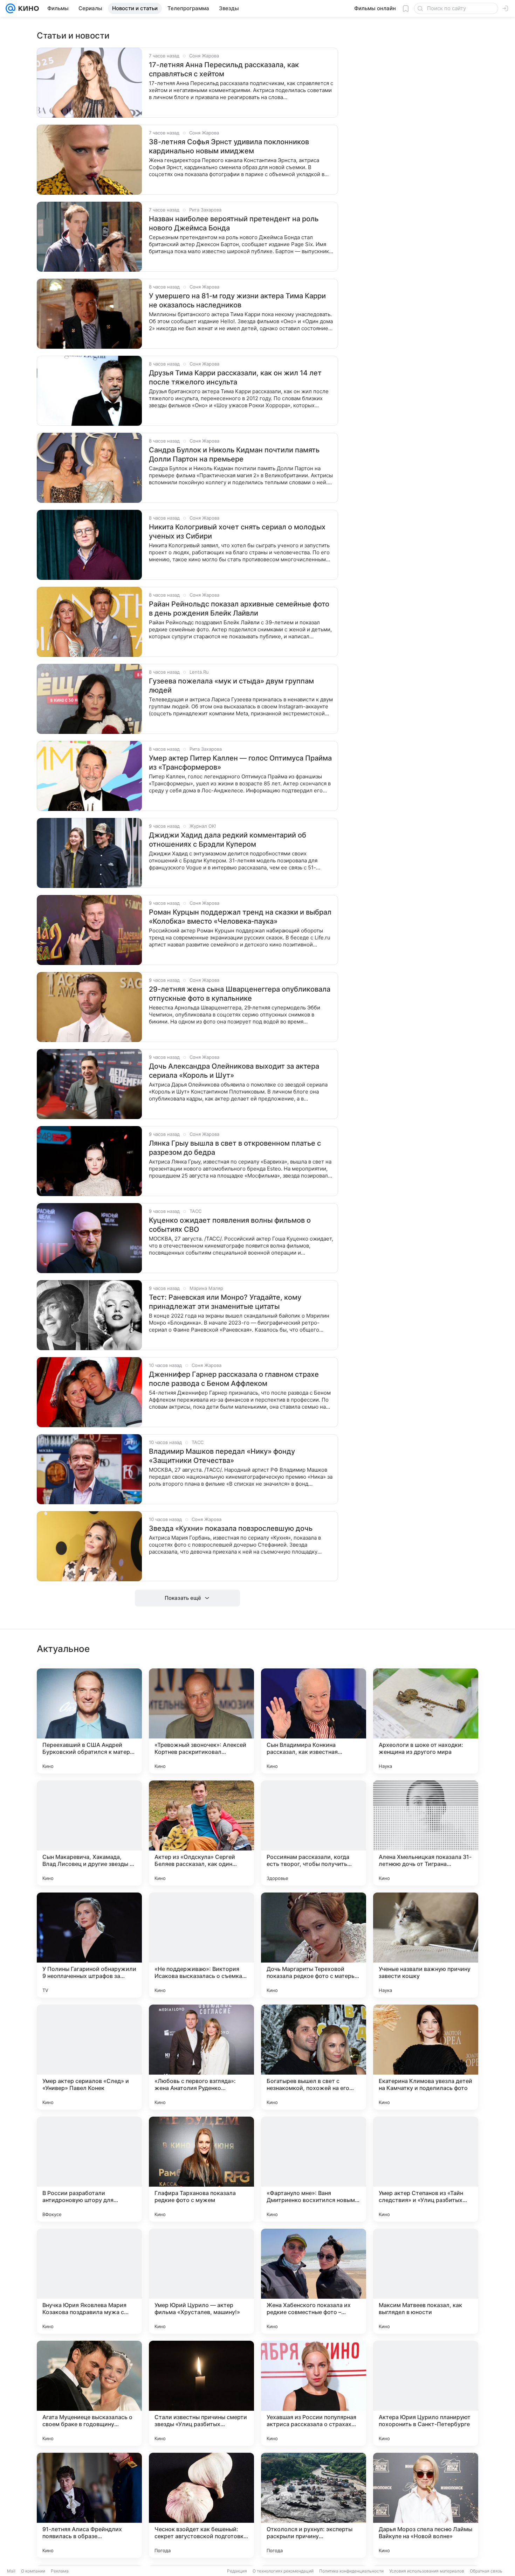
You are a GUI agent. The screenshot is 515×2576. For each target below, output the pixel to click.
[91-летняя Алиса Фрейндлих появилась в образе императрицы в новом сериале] (89, 2505)
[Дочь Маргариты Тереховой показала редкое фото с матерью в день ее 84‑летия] (314, 1945)
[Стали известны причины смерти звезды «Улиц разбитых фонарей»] (201, 2393)
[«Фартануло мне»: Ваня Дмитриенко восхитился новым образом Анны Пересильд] (314, 2169)
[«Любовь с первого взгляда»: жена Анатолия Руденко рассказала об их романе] (201, 2057)
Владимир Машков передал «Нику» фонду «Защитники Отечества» (222, 1456)
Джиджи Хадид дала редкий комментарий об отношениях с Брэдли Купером (228, 840)
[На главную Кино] (27, 8)
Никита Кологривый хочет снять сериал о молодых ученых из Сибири (237, 532)
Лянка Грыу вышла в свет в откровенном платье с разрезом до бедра (235, 1148)
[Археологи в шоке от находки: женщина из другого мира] (426, 1721)
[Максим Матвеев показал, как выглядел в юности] (426, 2281)
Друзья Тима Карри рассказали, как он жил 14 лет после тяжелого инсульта (235, 377)
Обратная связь (486, 2571)
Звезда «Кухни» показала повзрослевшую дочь (231, 1528)
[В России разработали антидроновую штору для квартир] (89, 2169)
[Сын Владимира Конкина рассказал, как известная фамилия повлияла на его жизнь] (314, 1721)
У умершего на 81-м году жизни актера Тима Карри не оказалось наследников (237, 300)
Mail (11, 2571)
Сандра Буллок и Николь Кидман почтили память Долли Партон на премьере (234, 454)
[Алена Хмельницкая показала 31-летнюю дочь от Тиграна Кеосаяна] (426, 1833)
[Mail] (11, 8)
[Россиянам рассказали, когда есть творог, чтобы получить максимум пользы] (314, 1833)
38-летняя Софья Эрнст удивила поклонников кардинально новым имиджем (229, 146)
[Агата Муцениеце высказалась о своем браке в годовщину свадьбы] (89, 2393)
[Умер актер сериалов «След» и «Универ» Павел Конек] (89, 2057)
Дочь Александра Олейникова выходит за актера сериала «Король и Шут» (234, 1071)
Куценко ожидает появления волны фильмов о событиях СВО (230, 1225)
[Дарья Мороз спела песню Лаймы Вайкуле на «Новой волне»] (426, 2505)
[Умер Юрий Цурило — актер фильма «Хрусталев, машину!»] (201, 2281)
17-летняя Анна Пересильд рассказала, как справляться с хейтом (224, 69)
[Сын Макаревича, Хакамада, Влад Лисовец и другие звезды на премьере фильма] (89, 1833)
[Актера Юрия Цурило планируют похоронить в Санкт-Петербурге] (426, 2393)
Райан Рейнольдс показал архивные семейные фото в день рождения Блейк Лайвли (239, 609)
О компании (33, 2571)
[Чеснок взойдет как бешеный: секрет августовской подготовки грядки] (201, 2505)
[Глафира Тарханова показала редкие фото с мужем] (201, 2169)
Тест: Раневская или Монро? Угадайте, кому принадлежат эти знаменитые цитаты (225, 1302)
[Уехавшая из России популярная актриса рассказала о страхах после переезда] (314, 2393)
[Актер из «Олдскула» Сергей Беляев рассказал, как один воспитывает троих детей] (201, 1833)
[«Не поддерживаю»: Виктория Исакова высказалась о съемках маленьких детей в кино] (201, 1945)
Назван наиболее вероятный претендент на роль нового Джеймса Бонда (234, 223)
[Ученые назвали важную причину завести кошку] (426, 1945)
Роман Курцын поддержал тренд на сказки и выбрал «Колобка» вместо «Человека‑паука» (240, 917)
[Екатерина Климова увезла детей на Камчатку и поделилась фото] (426, 2057)
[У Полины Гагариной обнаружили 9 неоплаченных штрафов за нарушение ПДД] (89, 1945)
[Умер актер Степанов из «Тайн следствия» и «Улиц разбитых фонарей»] (426, 2169)
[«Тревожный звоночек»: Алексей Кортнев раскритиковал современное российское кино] (201, 1721)
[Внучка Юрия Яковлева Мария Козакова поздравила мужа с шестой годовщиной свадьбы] (89, 2281)
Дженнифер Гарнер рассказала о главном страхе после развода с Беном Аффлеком (234, 1379)
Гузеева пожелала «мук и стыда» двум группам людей (231, 686)
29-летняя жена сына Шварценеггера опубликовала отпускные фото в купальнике (240, 994)
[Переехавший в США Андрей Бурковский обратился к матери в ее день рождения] (89, 1721)
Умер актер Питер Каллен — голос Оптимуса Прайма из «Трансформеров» (240, 763)
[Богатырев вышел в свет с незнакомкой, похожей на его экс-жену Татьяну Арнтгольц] (314, 2057)
